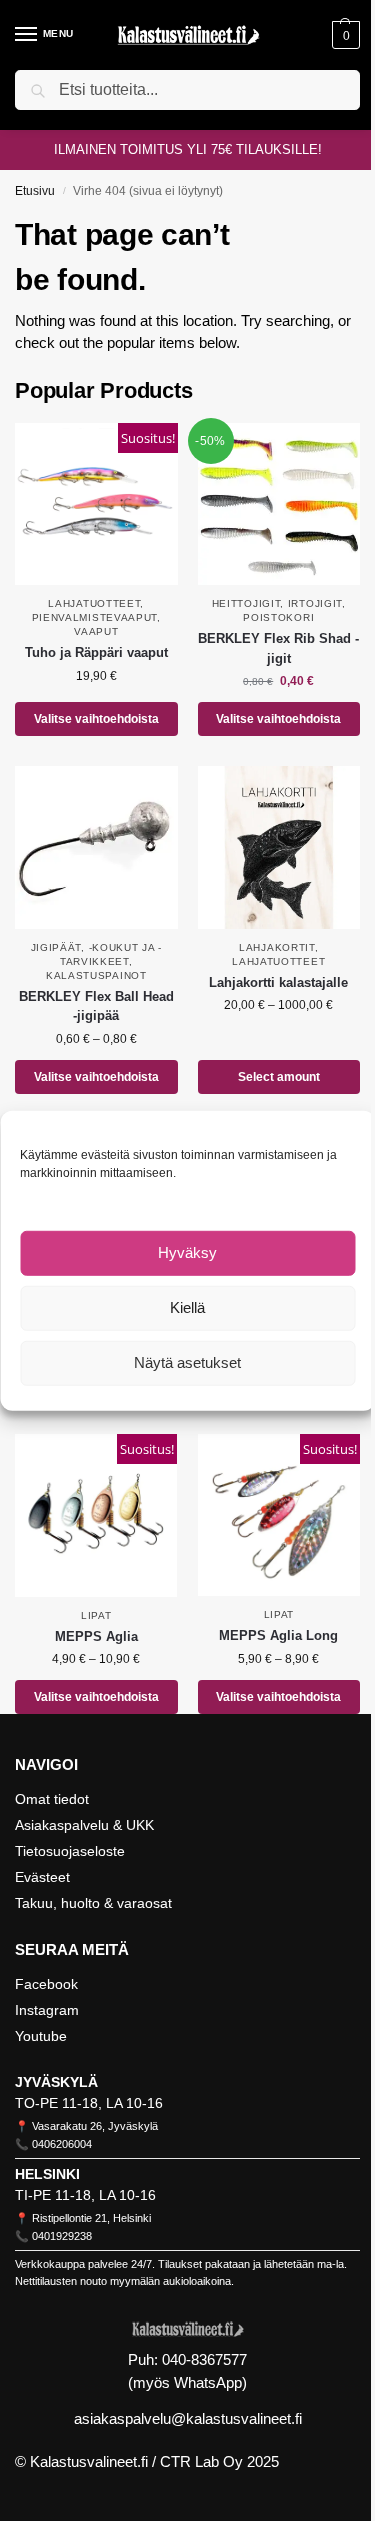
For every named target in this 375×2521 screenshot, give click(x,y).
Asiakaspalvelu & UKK (84, 1825)
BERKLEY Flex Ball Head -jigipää (96, 1006)
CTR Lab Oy (201, 2461)
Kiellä (187, 1307)
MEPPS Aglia (96, 1636)
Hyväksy (187, 1252)
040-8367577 (204, 2359)
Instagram (47, 2010)
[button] (343, 35)
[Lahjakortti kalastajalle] (279, 847)
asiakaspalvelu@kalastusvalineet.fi (188, 2418)
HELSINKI (47, 2174)
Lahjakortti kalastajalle (278, 982)
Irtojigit (315, 603)
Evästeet (42, 1877)
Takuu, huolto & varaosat (93, 1903)
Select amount (279, 1077)
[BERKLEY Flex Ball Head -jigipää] (96, 847)
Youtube (41, 2036)
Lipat (96, 1615)
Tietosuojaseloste (70, 1851)
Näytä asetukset (187, 1362)
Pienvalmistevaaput (95, 617)
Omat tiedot (52, 1799)
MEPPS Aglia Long (278, 1635)
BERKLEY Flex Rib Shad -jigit (278, 648)
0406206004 (62, 2144)
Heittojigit (246, 603)
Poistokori (278, 617)
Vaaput (96, 631)
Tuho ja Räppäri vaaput (96, 652)
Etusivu (35, 191)
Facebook (46, 1984)
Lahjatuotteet (94, 603)
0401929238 (62, 2236)
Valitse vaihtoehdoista (96, 719)
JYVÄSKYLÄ (56, 2082)
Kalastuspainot (96, 975)
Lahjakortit (277, 947)
